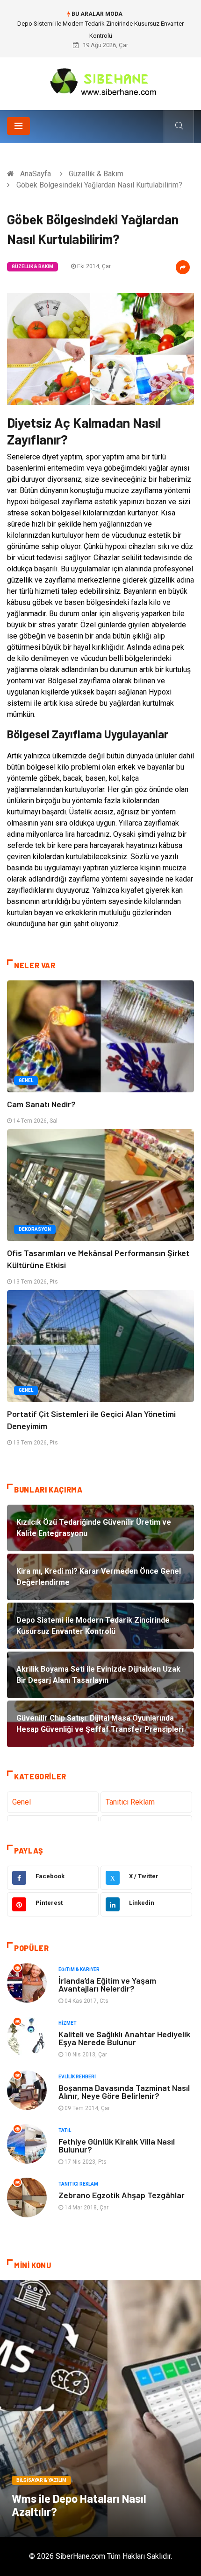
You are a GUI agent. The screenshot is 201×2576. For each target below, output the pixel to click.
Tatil (65, 2130)
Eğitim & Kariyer (79, 1969)
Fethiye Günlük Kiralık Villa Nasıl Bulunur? (117, 2145)
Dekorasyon (35, 1229)
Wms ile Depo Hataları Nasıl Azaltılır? (79, 2505)
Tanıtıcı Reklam (130, 1802)
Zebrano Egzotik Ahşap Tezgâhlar (122, 2195)
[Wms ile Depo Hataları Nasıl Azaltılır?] (100, 2409)
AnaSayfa (36, 174)
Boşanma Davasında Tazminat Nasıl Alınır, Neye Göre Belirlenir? (124, 2092)
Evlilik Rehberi (77, 2077)
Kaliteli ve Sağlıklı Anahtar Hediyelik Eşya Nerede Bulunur (124, 2038)
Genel (26, 1080)
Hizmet (68, 2023)
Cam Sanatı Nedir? (41, 1104)
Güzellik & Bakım (96, 174)
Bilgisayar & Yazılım (41, 2480)
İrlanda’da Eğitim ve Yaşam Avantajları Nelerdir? (107, 1984)
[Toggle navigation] (18, 126)
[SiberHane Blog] (100, 80)
